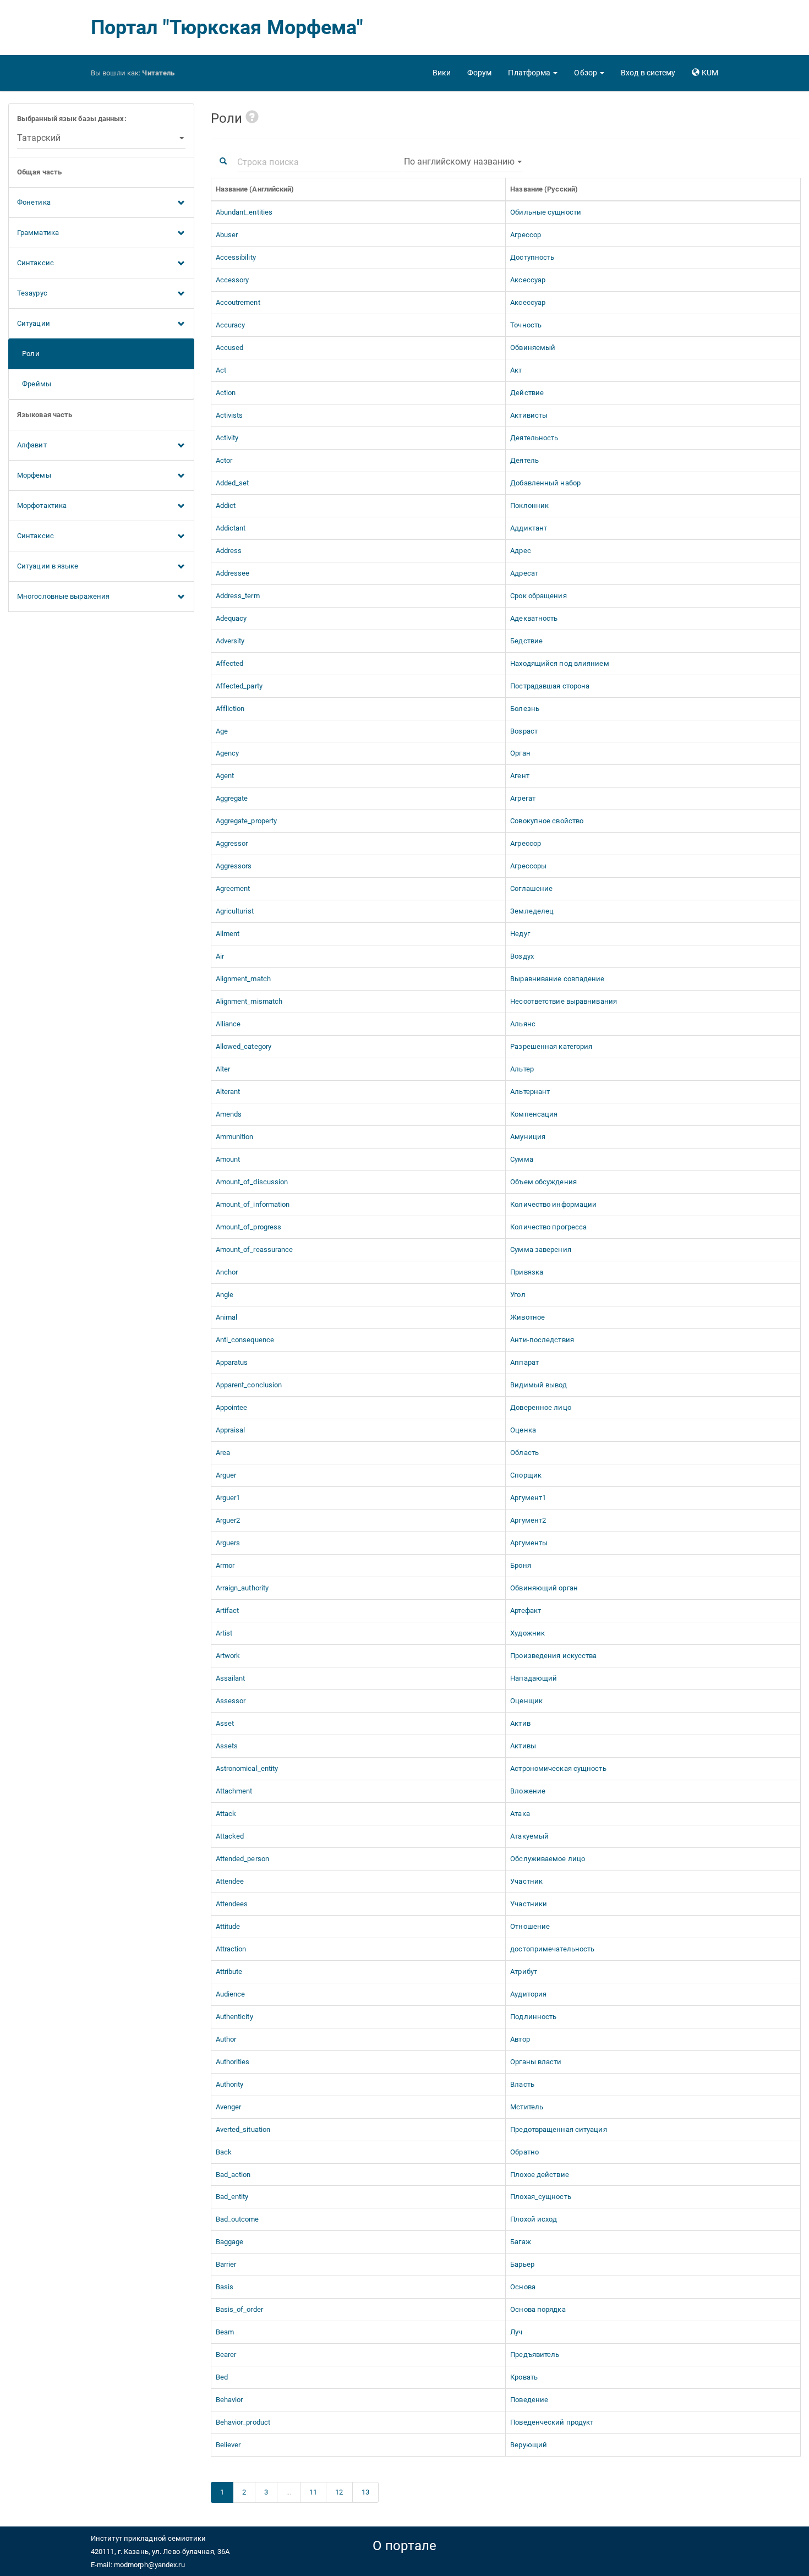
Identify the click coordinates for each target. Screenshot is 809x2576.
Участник (526, 1881)
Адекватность (534, 618)
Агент (520, 776)
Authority (230, 2084)
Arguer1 (228, 1498)
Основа (523, 2287)
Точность (526, 325)
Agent (225, 776)
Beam (225, 2332)
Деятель (524, 460)
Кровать (524, 2377)
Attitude (228, 1926)
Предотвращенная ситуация (558, 2129)
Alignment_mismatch (249, 1001)
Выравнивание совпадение (557, 979)
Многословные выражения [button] (63, 596)
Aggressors (234, 866)
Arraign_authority (242, 1588)
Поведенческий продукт (552, 2422)
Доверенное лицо (541, 1407)
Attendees (232, 1904)
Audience (231, 1994)
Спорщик (526, 1475)
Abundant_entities (244, 212)
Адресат (524, 573)
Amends (229, 1114)
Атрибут (524, 1971)
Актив (520, 1723)
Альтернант (530, 1092)
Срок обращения (538, 596)
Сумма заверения (541, 1249)
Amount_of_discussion (252, 1182)
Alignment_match (244, 979)
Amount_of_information (253, 1204)
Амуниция (528, 1137)
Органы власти (536, 2062)
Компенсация (534, 1114)
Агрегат (523, 798)
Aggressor (232, 843)
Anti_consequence (245, 1340)
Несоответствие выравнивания (564, 1001)
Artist (224, 1633)
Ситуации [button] (34, 323)
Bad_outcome (237, 2219)
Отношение (530, 1926)
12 (339, 2492)
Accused (230, 348)
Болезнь (525, 709)
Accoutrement (238, 302)
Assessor (231, 1701)
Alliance (228, 1024)
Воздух (522, 956)
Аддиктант (529, 528)
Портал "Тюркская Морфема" (227, 28)
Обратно (524, 2152)
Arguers (228, 1543)
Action (226, 393)
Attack (226, 1814)
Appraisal (231, 1430)
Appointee (232, 1407)
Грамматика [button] (38, 233)
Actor (224, 460)
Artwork (228, 1656)
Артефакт (526, 1610)
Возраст (524, 731)
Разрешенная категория (551, 1046)
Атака (520, 1814)
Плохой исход (534, 2219)
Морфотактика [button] (42, 505)
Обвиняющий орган (544, 1588)
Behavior (229, 2400)
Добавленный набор (545, 483)
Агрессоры (528, 866)
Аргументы (529, 1543)
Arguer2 (228, 1520)
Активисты (529, 415)
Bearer (226, 2355)
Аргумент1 (528, 1498)
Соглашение (531, 888)
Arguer (226, 1475)
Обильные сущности (546, 212)
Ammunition (235, 1137)
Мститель (527, 2107)
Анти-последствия (542, 1340)
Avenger (229, 2107)
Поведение (529, 2400)
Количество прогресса (548, 1227)
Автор (520, 2039)
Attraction (231, 1949)
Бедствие (526, 641)
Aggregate (232, 798)
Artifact (228, 1610)
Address (229, 551)
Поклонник (529, 505)
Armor (225, 1565)
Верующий (529, 2445)
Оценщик (526, 1701)
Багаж (521, 2242)
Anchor (227, 1272)
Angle (225, 1295)
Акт (516, 370)
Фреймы (34, 384)
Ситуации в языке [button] (48, 566)
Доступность (532, 257)
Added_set (233, 483)
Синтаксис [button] (35, 263)
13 (365, 2492)
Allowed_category (244, 1046)
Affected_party (239, 686)
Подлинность (533, 2017)
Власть (522, 2084)
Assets (227, 1746)
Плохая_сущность (541, 2197)
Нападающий (534, 1678)
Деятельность (534, 438)
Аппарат (524, 1362)
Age (222, 731)
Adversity (230, 641)
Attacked (230, 1836)
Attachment (234, 1791)
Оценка (523, 1430)
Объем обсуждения (543, 1182)
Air (220, 956)
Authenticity (234, 2017)
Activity (227, 438)
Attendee (230, 1881)
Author (226, 2039)
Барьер (522, 2264)
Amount (228, 1159)
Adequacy (231, 618)
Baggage (230, 2242)
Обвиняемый (533, 348)
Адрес (521, 551)
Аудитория (528, 1994)
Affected (230, 663)
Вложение (528, 1791)
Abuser (227, 235)
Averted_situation (243, 2129)
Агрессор (526, 235)
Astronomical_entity (247, 1768)
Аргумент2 (528, 1520)
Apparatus (232, 1362)
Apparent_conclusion (249, 1385)
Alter (223, 1069)
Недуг (520, 934)
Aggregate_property (247, 821)
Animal (227, 1317)
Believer (228, 2445)
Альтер (522, 1069)
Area (223, 1453)
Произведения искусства (553, 1656)
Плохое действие (540, 2175)
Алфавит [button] (32, 445)
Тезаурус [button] (32, 293)
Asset (225, 1723)
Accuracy (231, 325)
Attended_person (243, 1859)
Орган (520, 753)
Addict (226, 505)
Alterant (228, 1092)
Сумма (522, 1159)
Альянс (523, 1024)
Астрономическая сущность (558, 1768)
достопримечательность (552, 1949)
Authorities (233, 2062)
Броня (521, 1565)
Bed (222, 2377)
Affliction (230, 709)
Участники (529, 1904)
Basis (225, 2287)
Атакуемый (529, 1836)
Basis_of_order (239, 2309)
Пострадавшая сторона (550, 686)
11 (313, 2492)
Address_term (238, 596)
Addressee (233, 573)
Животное (528, 1317)
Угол (518, 1295)
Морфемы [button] (34, 475)
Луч (516, 2332)
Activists (229, 415)
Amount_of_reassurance (255, 1249)
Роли (28, 354)
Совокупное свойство (547, 821)
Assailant (231, 1678)
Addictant (231, 528)
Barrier (226, 2264)
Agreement (233, 888)
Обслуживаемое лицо (548, 1859)
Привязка (527, 1272)
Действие (527, 393)
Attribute (229, 1971)
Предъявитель (535, 2355)
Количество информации (553, 1204)
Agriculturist (235, 911)
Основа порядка (538, 2309)
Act (221, 370)
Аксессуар (528, 280)
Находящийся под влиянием (559, 663)
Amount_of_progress (249, 1227)
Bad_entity (232, 2197)
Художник (528, 1633)
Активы (523, 1746)
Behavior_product (243, 2422)
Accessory (233, 280)
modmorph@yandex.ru (149, 2565)
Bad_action (233, 2175)
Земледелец (532, 911)
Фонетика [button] (34, 202)
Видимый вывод (539, 1385)
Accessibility (236, 257)
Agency (228, 753)
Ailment (228, 934)
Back (224, 2152)
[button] (533, 73)
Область (524, 1453)
